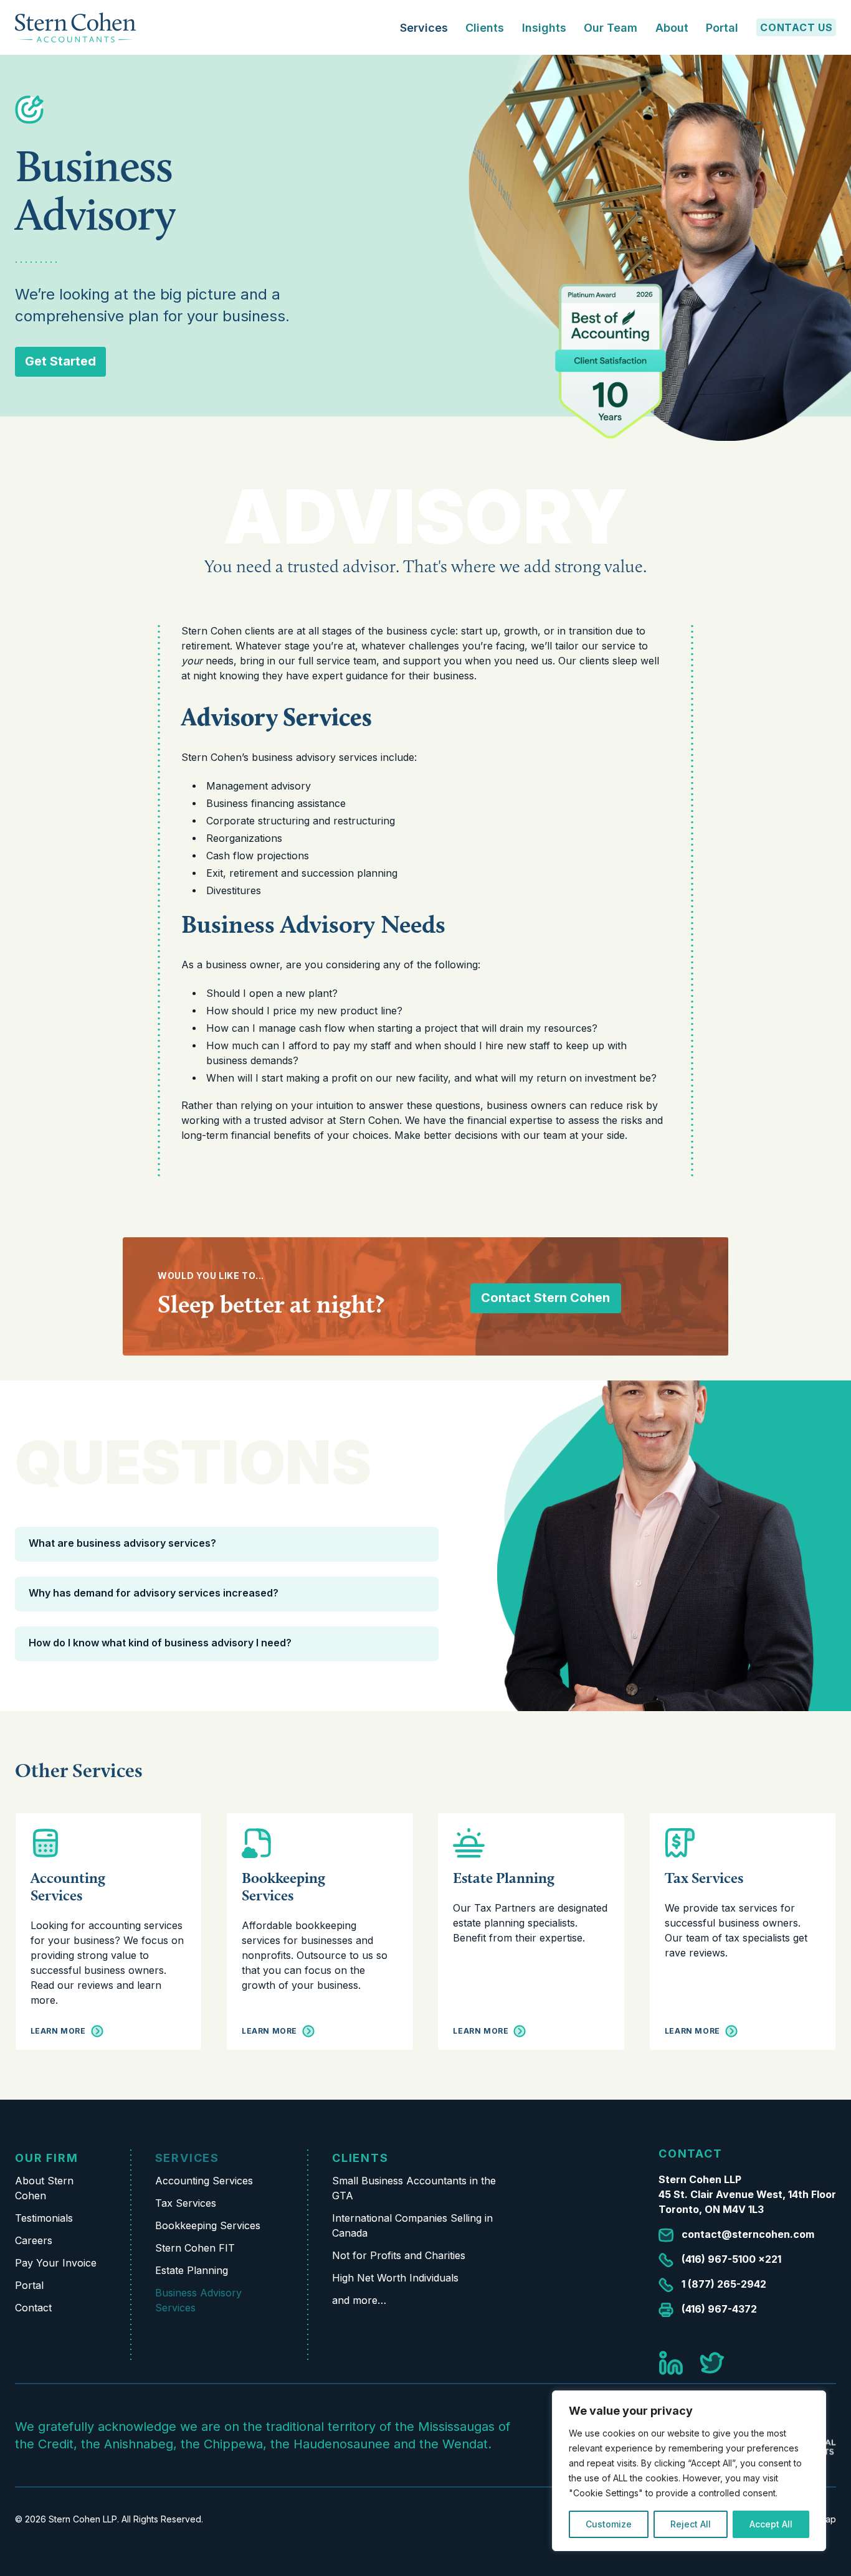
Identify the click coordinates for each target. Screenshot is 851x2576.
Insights (544, 28)
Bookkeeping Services (283, 1886)
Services (187, 2158)
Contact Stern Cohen (545, 1298)
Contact (33, 2308)
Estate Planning (504, 1878)
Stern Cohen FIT (195, 2248)
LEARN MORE (58, 2031)
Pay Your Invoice (56, 2263)
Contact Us (796, 27)
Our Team (611, 28)
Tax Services (704, 1878)
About (672, 28)
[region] (689, 2471)
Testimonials (44, 2218)
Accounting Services (68, 1886)
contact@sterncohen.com (748, 2234)
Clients (360, 2158)
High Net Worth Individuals (395, 2278)
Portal (722, 28)
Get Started (60, 361)
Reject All (691, 2524)
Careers (34, 2240)
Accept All (771, 2524)
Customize (609, 2524)
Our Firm (46, 2158)
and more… (359, 2300)
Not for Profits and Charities (399, 2255)
